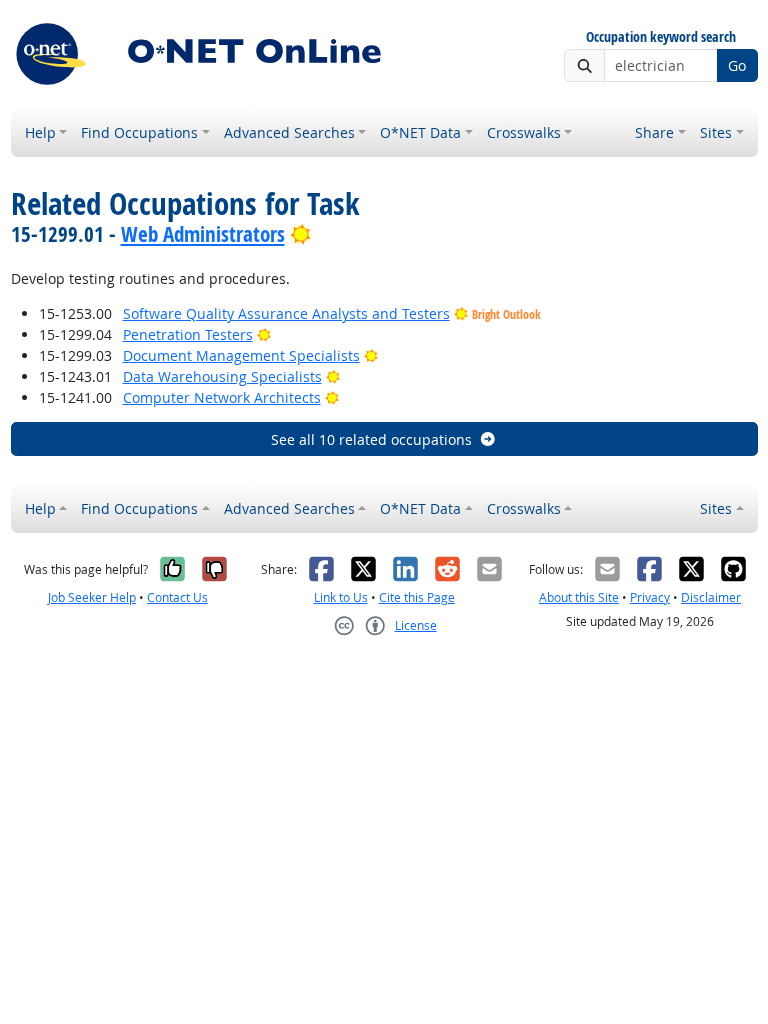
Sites (716, 132)
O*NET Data (420, 132)
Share (654, 132)
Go (737, 65)
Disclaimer (711, 597)
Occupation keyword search (661, 37)
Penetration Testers (188, 334)
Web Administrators (203, 234)
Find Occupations (139, 132)
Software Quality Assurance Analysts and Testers (286, 313)
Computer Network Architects (222, 397)
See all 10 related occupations (371, 439)
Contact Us (177, 597)
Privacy (650, 597)
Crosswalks (524, 132)
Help (40, 132)
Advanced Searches (289, 132)
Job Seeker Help (92, 597)
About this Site (579, 597)
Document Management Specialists (241, 355)
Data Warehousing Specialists (222, 376)
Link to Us (341, 597)
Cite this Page (417, 597)
